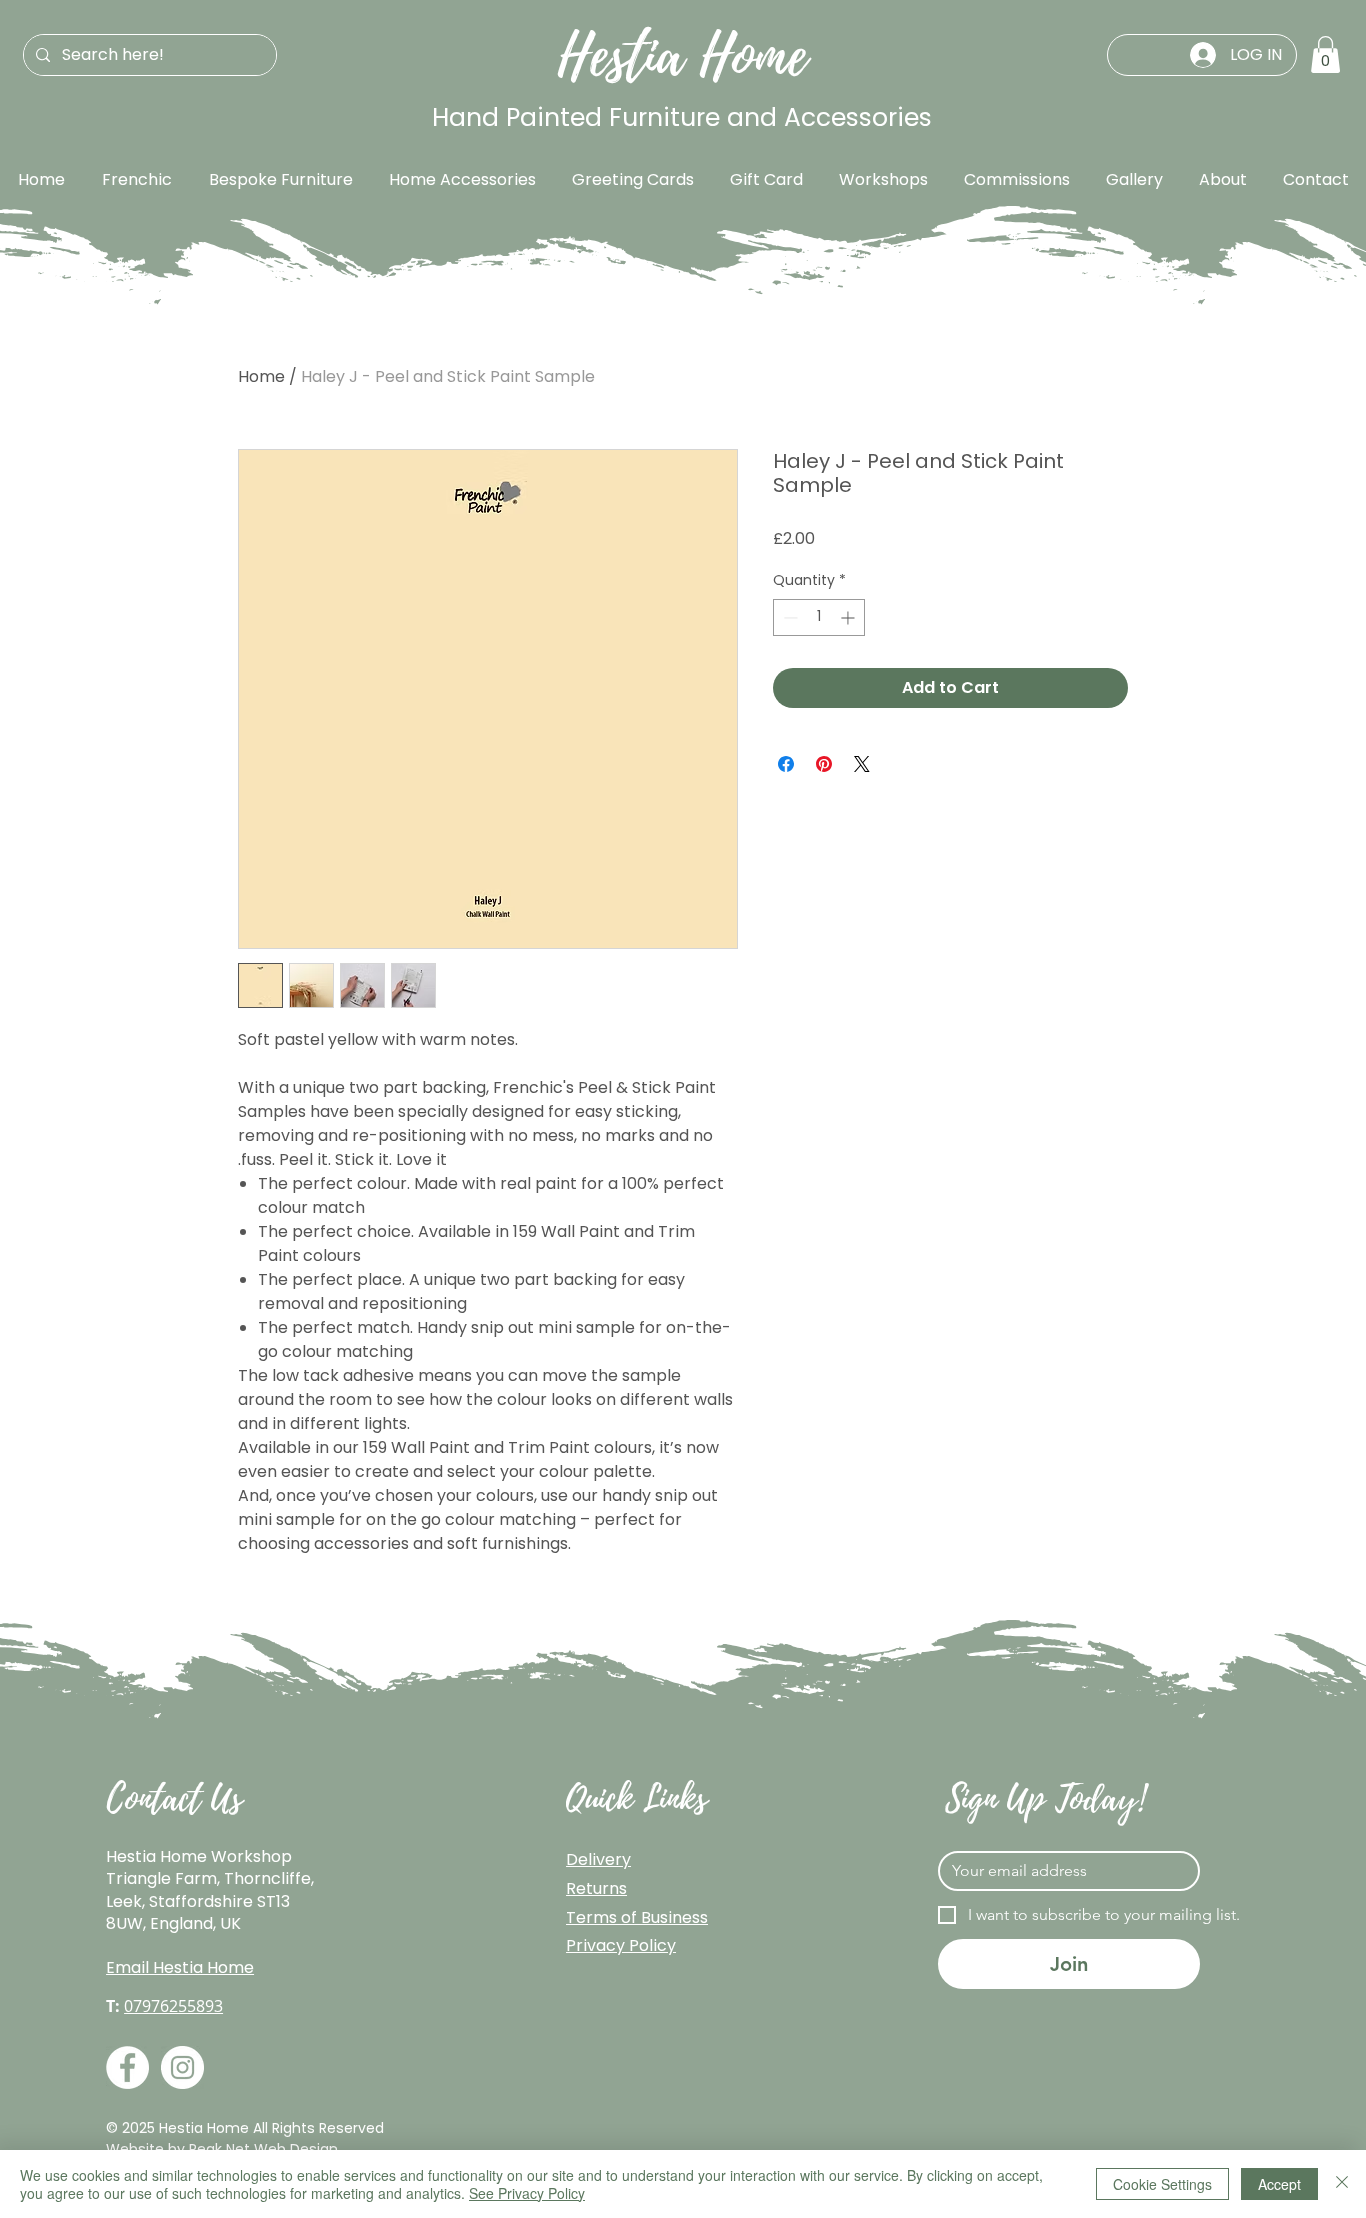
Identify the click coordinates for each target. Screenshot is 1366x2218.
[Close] (1342, 2184)
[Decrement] (788, 617)
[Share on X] (862, 764)
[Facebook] (127, 2067)
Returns (596, 1888)
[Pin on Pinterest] (824, 764)
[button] (1325, 54)
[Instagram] (182, 2067)
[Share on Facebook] (786, 764)
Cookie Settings (1162, 2184)
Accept (1279, 2184)
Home (261, 376)
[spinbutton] (819, 617)
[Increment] (849, 617)
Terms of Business (637, 1917)
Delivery (598, 1859)
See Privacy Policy (527, 2193)
